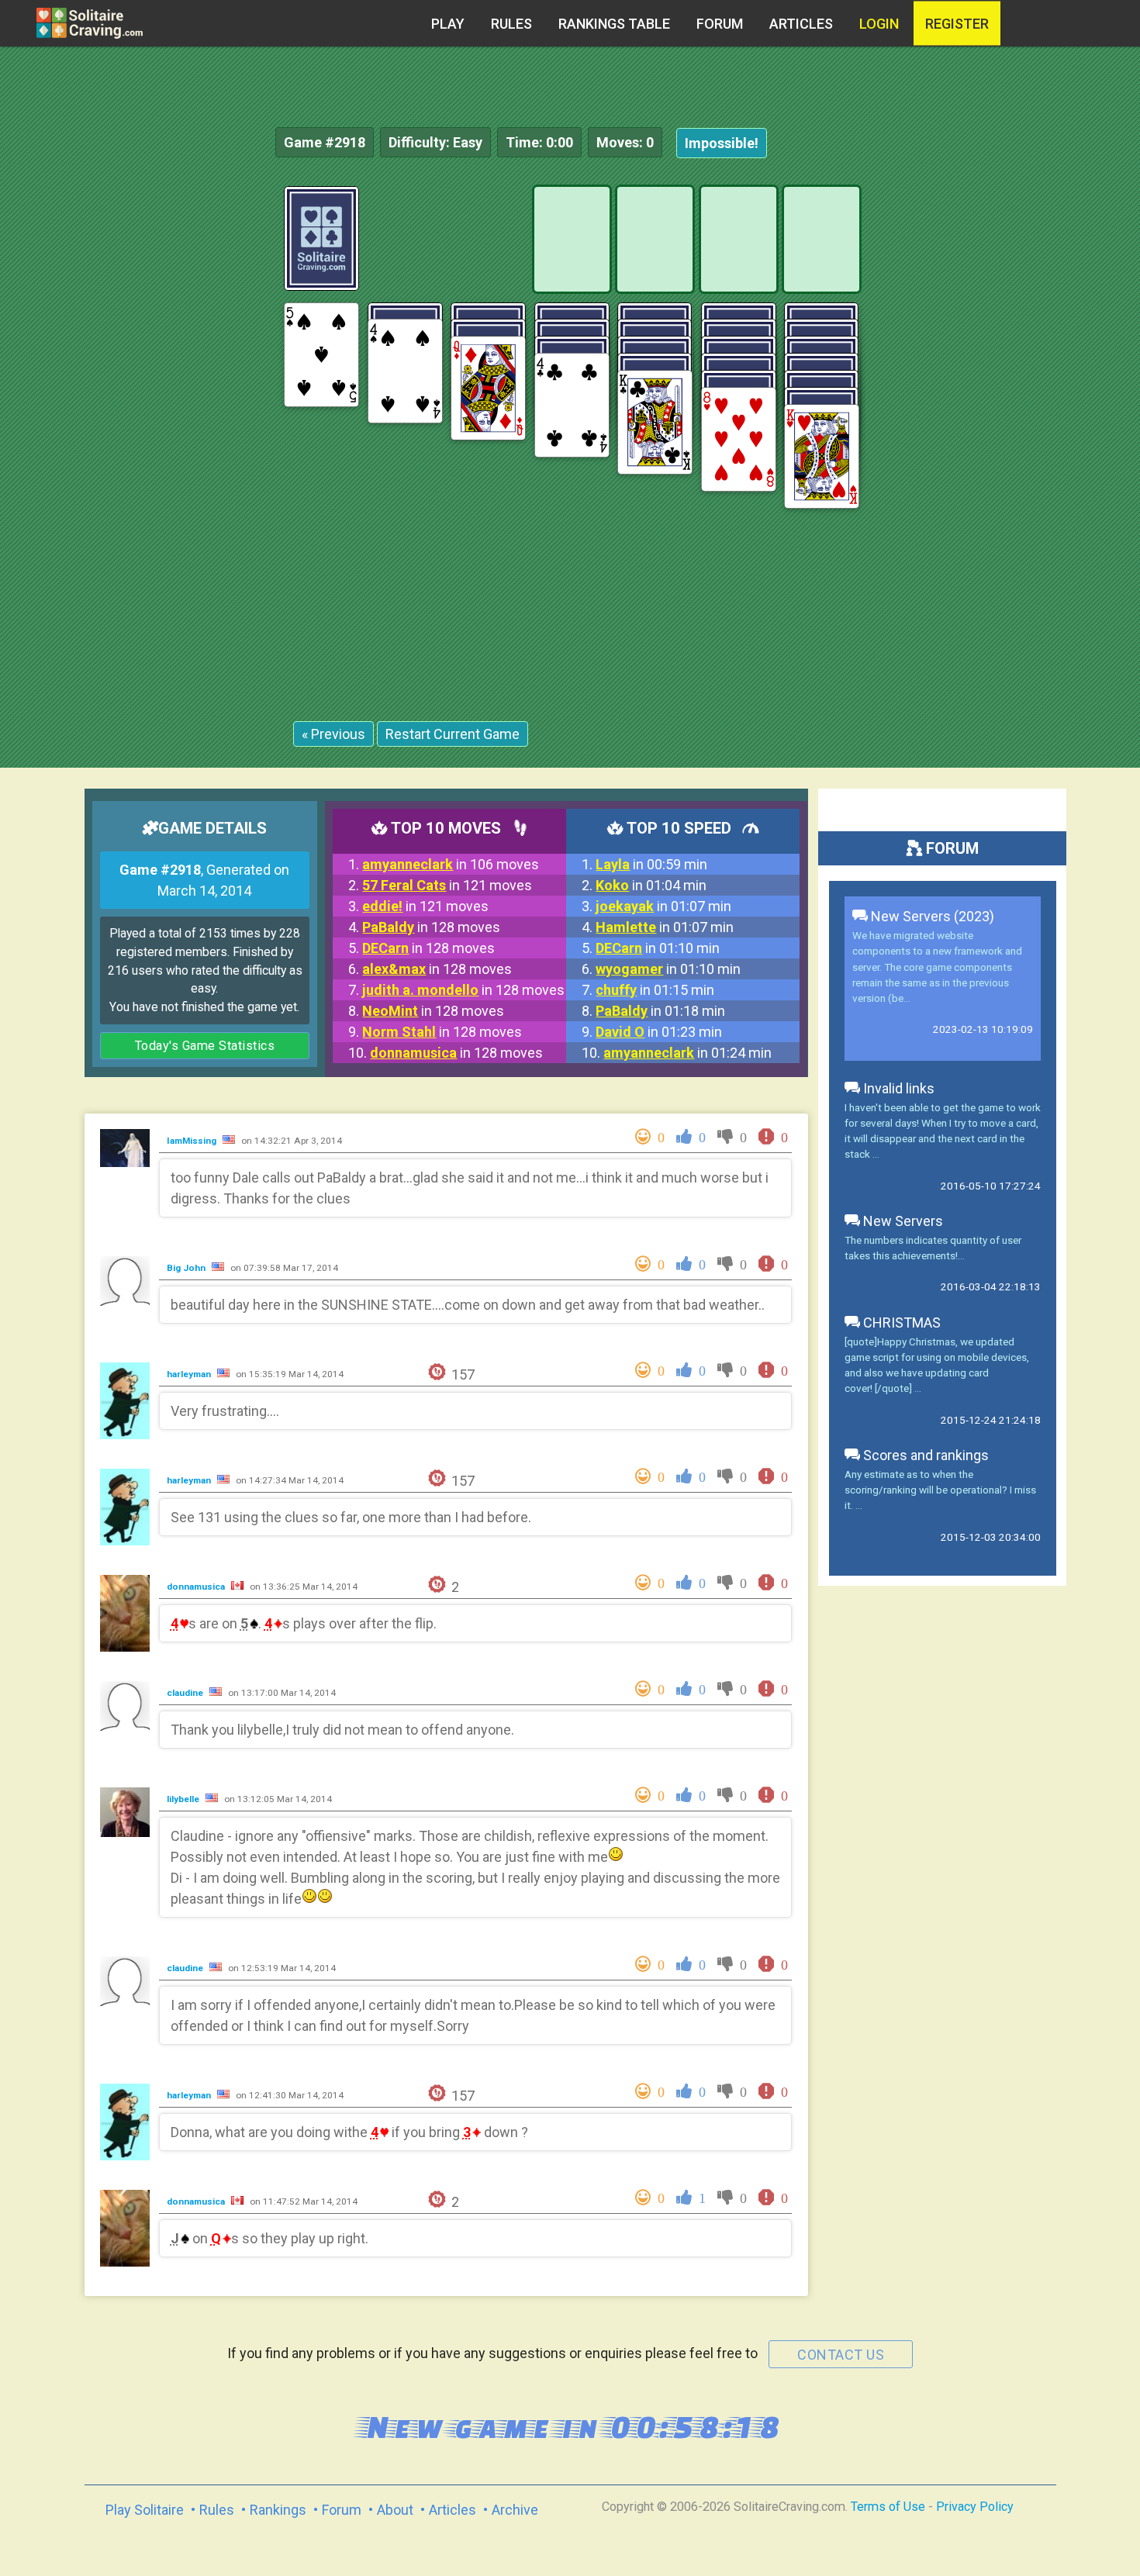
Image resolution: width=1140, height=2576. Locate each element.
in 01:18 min (660, 1011)
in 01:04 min (651, 885)
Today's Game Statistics (205, 1046)
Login (879, 24)
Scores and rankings (924, 1455)
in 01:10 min (658, 948)
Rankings (278, 2510)
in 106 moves (451, 864)
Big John (187, 1268)
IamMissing (193, 1141)
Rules (511, 24)
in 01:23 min (659, 1032)
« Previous (333, 734)
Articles (801, 24)
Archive (515, 2510)
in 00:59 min (651, 864)
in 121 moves (447, 885)
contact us (841, 2355)
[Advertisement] (1024, 419)
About (395, 2510)
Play (448, 24)
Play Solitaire (145, 2510)
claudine (186, 1693)
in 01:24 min (687, 1053)
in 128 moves (431, 927)
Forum (720, 24)
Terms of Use (888, 2507)
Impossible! (722, 143)
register (957, 24)
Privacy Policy (975, 2507)
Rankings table (614, 24)
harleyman (190, 1374)
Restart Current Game (453, 734)
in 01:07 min (663, 906)
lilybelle (184, 1799)
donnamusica (197, 1587)
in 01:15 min (655, 990)
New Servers (902, 1221)
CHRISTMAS (900, 1323)
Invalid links (897, 1088)
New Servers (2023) (931, 916)
